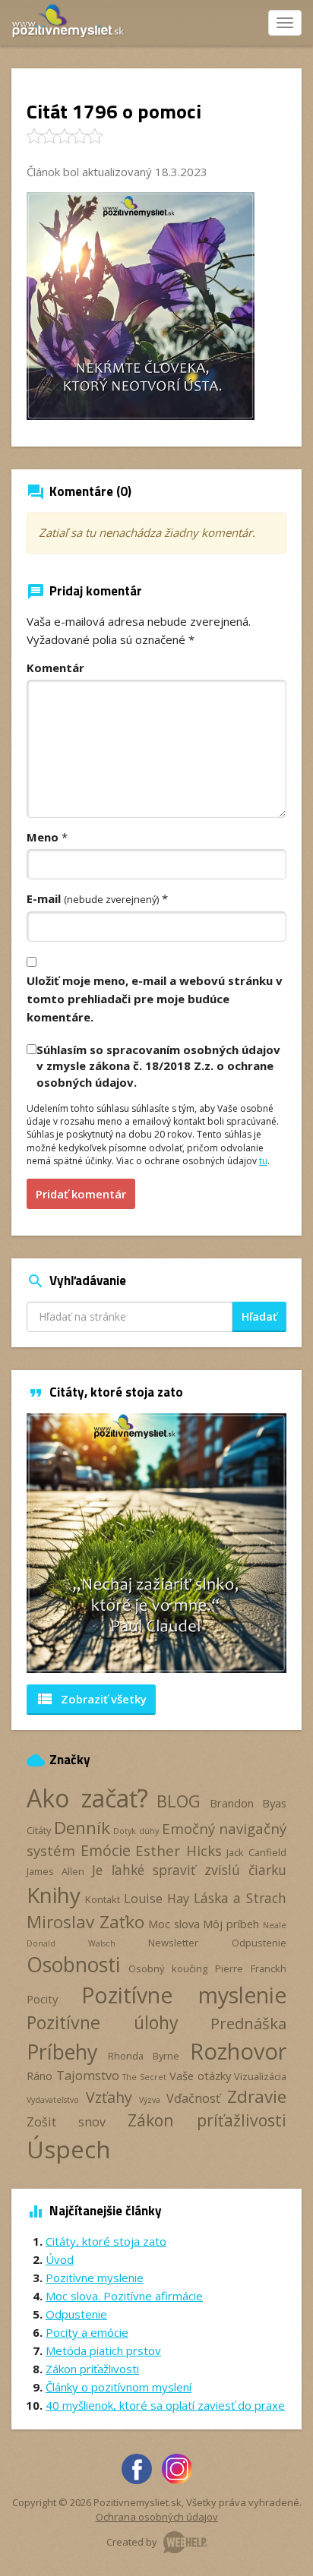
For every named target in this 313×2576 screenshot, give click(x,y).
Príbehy (62, 2052)
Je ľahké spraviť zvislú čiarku (189, 1870)
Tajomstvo (88, 2076)
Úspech (69, 2149)
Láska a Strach (240, 1898)
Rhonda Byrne (144, 2056)
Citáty (39, 1830)
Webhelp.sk (185, 2542)
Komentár (55, 668)
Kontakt (103, 1899)
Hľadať (259, 1316)
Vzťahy (109, 2097)
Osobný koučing (168, 1968)
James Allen (55, 1871)
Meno (43, 837)
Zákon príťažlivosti (207, 2120)
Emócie (106, 1850)
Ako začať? (87, 1798)
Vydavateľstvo (53, 2100)
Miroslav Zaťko (85, 1922)
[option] (156, 1543)
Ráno (40, 2076)
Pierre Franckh (251, 1968)
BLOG (179, 1801)
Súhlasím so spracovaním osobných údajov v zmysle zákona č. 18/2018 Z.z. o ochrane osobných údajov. (158, 1066)
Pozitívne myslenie (184, 1995)
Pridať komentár (81, 1194)
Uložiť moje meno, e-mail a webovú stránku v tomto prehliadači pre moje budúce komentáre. (155, 999)
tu (263, 1161)
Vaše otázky (200, 2076)
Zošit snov (66, 2122)
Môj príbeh (231, 1924)
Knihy (54, 1895)
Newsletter (173, 1943)
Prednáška (248, 2023)
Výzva (150, 2100)
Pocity (42, 1999)
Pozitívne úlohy (103, 2022)
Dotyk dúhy (136, 1831)
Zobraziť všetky (91, 1699)
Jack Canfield (256, 1852)
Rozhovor (238, 2051)
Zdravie (257, 2096)
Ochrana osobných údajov (157, 2517)
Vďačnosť (193, 2098)
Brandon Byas (248, 1803)
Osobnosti (73, 1965)
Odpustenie (259, 1943)
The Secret (144, 2077)
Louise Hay (156, 1899)
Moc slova (174, 1924)
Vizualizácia (260, 2076)
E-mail (93, 898)
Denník (82, 1828)
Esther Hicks (179, 1850)
